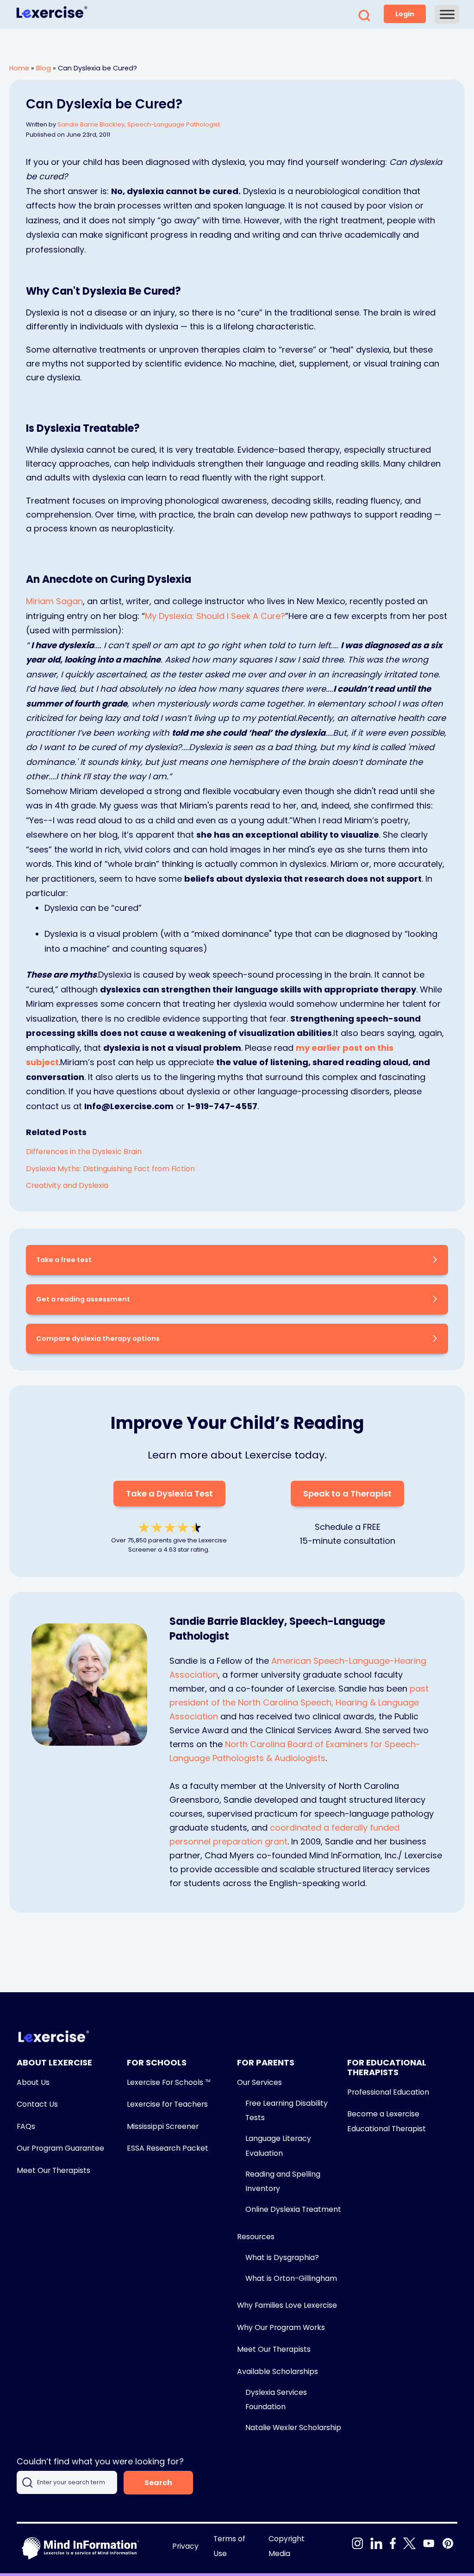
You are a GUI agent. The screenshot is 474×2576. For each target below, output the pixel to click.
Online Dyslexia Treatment (293, 2209)
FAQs (26, 2126)
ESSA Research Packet (168, 2148)
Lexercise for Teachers (167, 2104)
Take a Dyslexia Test (169, 1493)
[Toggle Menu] (447, 14)
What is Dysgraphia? (282, 2257)
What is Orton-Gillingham (291, 2278)
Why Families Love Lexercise (287, 2305)
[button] (364, 18)
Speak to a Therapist (347, 1493)
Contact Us (37, 2104)
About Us (33, 2082)
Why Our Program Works (281, 2327)
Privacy (185, 2546)
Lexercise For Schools (168, 2082)
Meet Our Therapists (53, 2170)
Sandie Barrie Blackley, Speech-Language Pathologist (139, 124)
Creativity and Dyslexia (67, 1185)
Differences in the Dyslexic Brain (84, 1152)
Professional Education (388, 2092)
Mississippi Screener (163, 2126)
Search (158, 2483)
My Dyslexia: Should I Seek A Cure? (215, 616)
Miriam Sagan (54, 601)
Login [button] (405, 14)
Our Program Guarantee (60, 2148)
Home (19, 68)
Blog (44, 68)
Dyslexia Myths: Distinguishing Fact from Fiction (110, 1169)
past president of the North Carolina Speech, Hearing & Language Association (299, 1702)
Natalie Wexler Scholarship (293, 2428)
